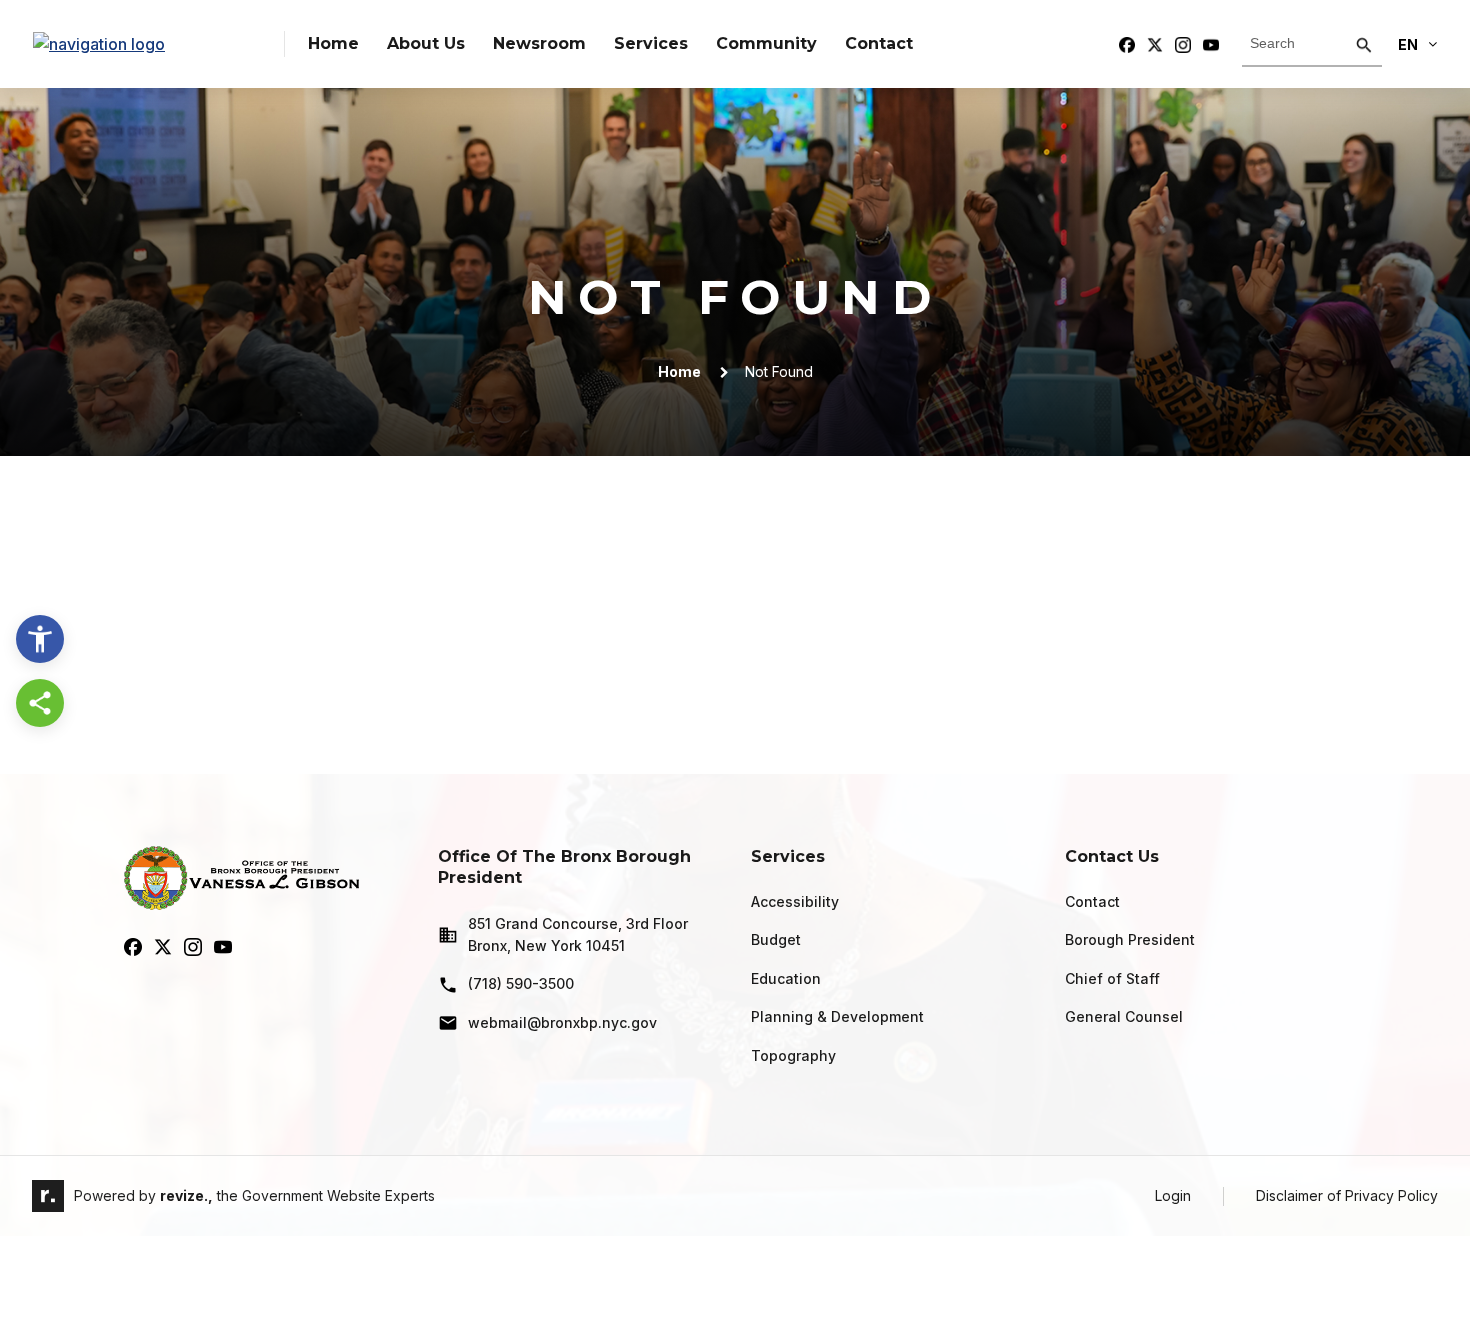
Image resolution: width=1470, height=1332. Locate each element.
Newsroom (539, 43)
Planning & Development (837, 1016)
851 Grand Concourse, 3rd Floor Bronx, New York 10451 (578, 934)
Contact (879, 43)
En (1408, 44)
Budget (776, 939)
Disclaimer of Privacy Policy (1347, 1195)
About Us (426, 43)
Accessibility (795, 901)
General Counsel (1124, 1016)
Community (766, 43)
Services (651, 43)
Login (1173, 1195)
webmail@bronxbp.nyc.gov (562, 1022)
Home (333, 43)
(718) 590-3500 (521, 983)
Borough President (1130, 939)
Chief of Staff (1112, 978)
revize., (186, 1195)
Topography (793, 1055)
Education (786, 978)
